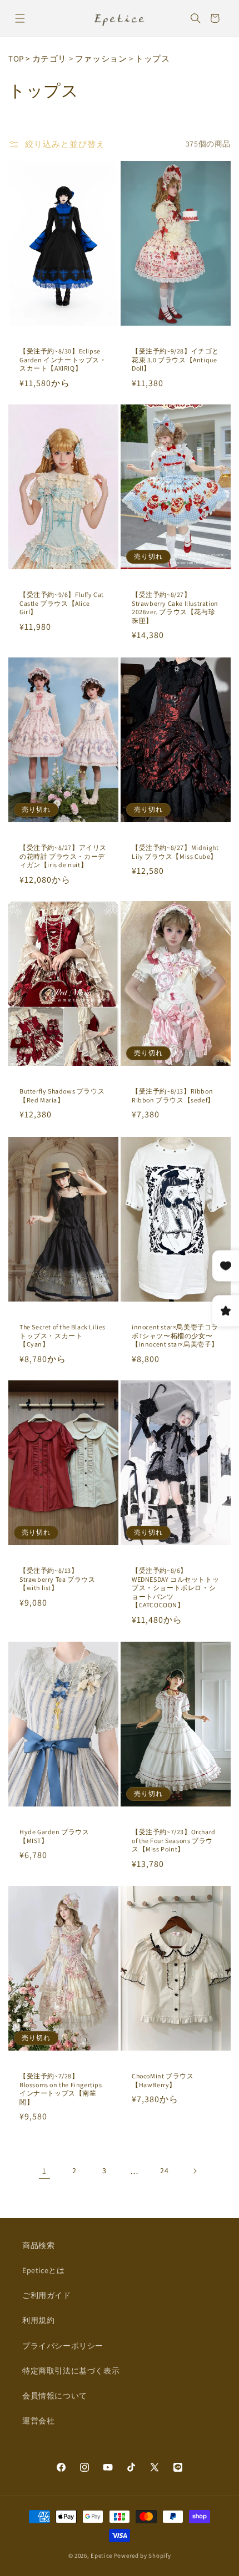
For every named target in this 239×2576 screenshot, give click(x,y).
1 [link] (44, 2171)
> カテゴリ (46, 59)
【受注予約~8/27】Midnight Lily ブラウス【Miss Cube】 (175, 852)
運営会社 (38, 2421)
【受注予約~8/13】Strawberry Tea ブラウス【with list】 (57, 1579)
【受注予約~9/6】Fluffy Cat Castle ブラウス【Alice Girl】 (62, 603)
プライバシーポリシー (63, 2346)
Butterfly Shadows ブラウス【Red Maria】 (62, 1095)
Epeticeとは (43, 2270)
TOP (16, 59)
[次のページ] (195, 2171)
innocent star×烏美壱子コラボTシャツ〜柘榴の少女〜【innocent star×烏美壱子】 (175, 1335)
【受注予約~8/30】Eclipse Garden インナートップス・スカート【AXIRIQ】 (63, 360)
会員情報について (55, 2396)
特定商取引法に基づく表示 (71, 2371)
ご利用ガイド (47, 2295)
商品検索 (38, 2245)
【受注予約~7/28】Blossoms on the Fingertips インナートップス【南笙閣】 (61, 2089)
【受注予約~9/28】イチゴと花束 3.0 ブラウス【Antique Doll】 (175, 360)
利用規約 (38, 2320)
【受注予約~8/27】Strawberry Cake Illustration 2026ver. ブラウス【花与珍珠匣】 (175, 608)
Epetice (101, 2555)
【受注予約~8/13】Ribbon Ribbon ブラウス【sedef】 (173, 1095)
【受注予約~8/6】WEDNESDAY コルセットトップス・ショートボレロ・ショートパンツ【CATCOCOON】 (175, 1588)
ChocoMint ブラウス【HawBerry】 (163, 2080)
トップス (152, 59)
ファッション (101, 59)
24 (164, 2170)
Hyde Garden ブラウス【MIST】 (54, 1836)
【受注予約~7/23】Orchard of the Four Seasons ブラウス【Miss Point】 (174, 1840)
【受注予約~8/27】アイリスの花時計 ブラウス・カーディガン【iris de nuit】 (63, 856)
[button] (20, 18)
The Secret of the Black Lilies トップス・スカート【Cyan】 (63, 1335)
